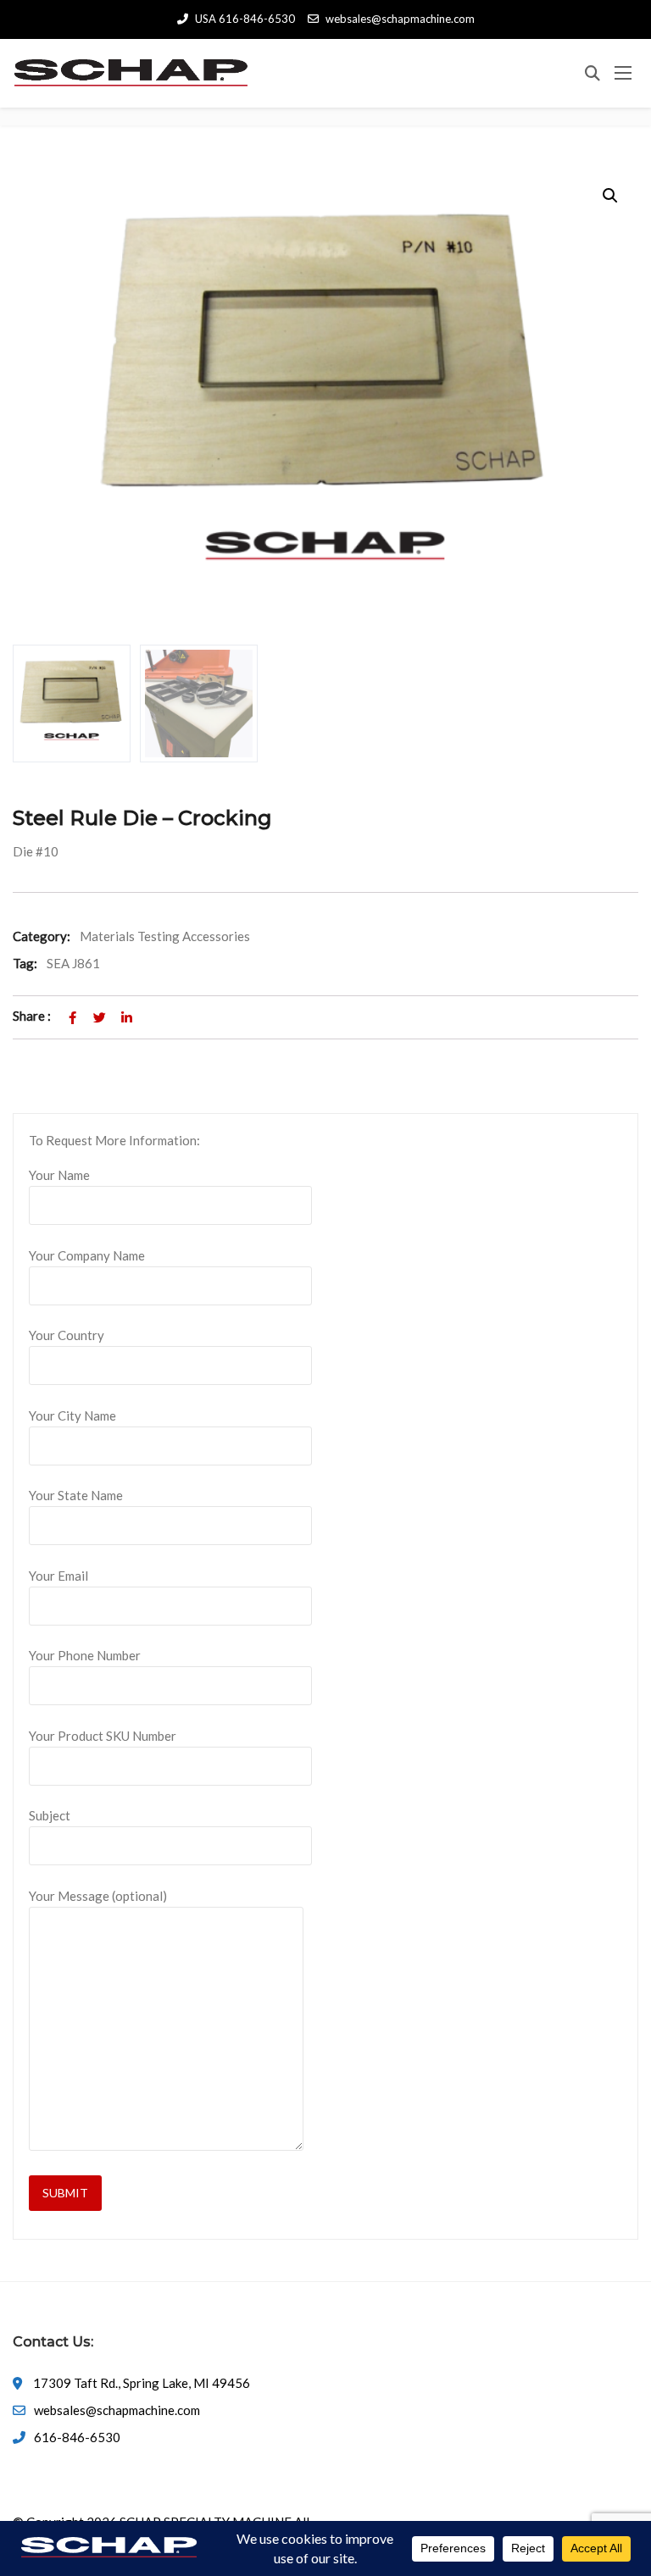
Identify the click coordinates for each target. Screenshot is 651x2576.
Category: (42, 936)
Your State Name (76, 1495)
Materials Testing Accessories (165, 936)
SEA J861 (73, 963)
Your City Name (72, 1415)
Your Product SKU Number (103, 1736)
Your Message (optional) (98, 1896)
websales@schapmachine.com (400, 19)
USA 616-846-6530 (245, 19)
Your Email (58, 1576)
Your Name (59, 1175)
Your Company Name (87, 1255)
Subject (50, 1815)
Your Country (67, 1335)
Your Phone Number (85, 1655)
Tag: (25, 963)
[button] (610, 196)
